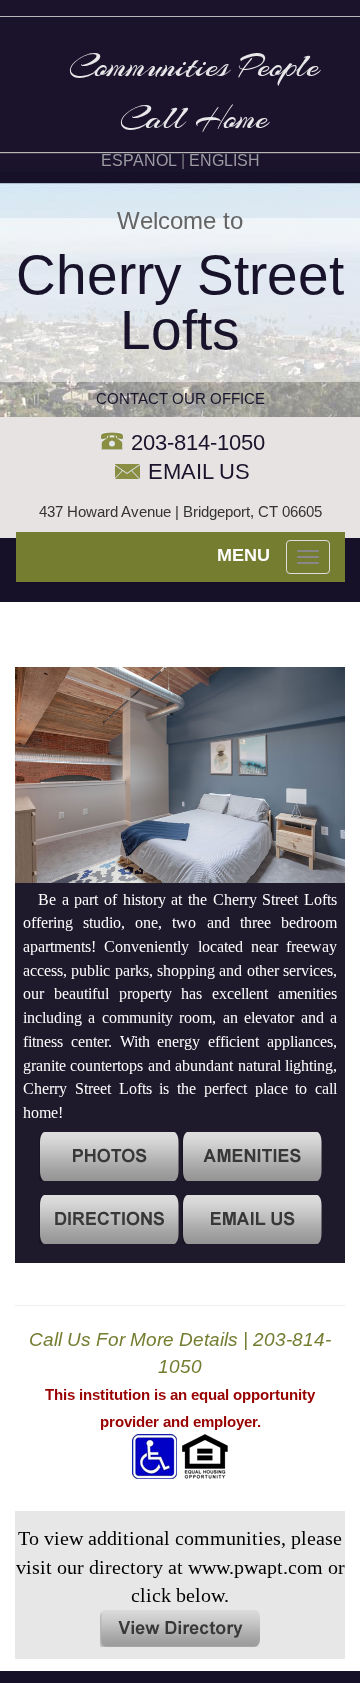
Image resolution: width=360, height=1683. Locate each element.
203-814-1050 (198, 442)
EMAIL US (199, 471)
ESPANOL (139, 160)
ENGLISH (224, 160)
